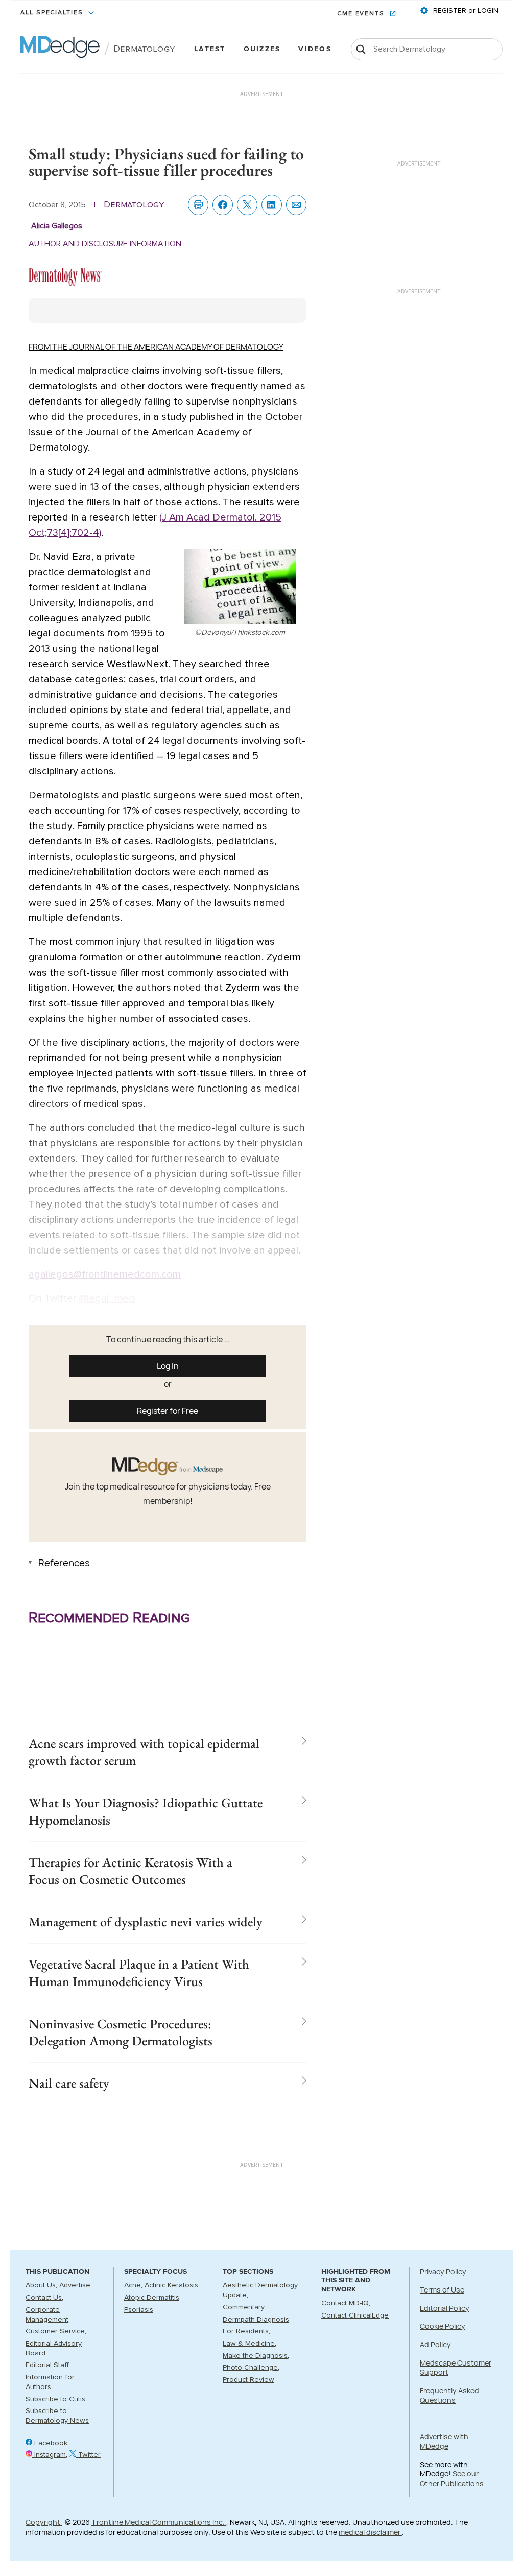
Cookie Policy (443, 2326)
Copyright (44, 2522)
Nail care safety (69, 2083)
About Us (41, 2285)
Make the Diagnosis (255, 2356)
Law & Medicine (249, 2344)
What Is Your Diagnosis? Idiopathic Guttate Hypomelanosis (146, 1811)
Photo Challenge (250, 2368)
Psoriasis (139, 2310)
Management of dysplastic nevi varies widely (146, 1922)
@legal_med (107, 1298)
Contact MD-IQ (345, 2303)
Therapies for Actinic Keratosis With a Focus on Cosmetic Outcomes (130, 1871)
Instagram (49, 2455)
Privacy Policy (443, 2271)
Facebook (50, 2443)
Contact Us (44, 2298)
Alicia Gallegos (57, 226)
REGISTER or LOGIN (465, 11)
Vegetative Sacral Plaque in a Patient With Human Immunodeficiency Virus (139, 1973)
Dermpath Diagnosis (256, 2320)
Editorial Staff (47, 2365)
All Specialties (53, 13)
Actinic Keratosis (171, 2285)
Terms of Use (442, 2290)
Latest (210, 49)
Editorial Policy (445, 2308)
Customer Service (55, 2331)
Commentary (243, 2307)
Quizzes (262, 49)
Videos (315, 49)
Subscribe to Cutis (55, 2399)
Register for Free (168, 1411)
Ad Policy (435, 2344)
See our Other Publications (452, 2478)
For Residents (246, 2331)
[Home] (60, 49)
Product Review (248, 2380)
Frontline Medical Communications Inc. (159, 2522)
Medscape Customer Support (456, 2368)
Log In (168, 1366)
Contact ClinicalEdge (355, 2315)
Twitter (88, 2455)
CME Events (362, 14)
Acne (133, 2285)
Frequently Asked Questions (449, 2395)
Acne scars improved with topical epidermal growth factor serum (144, 1752)
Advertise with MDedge (444, 2441)
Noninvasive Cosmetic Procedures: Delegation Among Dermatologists (121, 2033)
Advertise (75, 2285)
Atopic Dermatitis (152, 2298)
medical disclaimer (370, 2532)
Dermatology (144, 49)
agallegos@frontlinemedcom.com (105, 1274)
